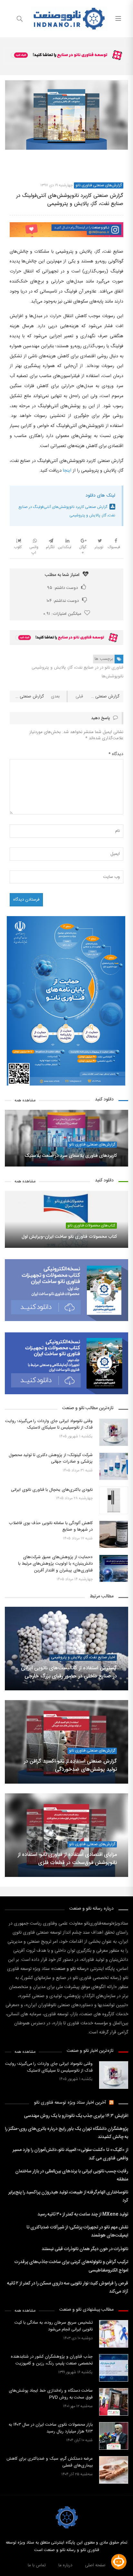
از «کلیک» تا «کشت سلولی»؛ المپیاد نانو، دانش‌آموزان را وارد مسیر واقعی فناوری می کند (70, 2154)
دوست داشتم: (62, 588)
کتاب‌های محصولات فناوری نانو (91, 1226)
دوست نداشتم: (63, 601)
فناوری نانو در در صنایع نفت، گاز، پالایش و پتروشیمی (77, 668)
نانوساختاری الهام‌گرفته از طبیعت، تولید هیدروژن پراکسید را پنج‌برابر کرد (68, 2196)
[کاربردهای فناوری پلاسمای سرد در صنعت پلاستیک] (66, 1138)
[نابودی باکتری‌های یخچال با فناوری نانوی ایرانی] (114, 1500)
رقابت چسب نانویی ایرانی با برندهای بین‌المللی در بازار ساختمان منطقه (72, 2175)
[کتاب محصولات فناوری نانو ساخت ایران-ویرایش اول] (66, 1219)
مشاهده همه (25, 1101)
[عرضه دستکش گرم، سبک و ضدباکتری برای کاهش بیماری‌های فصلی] (114, 2470)
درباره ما (65, 2565)
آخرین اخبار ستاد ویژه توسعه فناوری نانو (70, 2103)
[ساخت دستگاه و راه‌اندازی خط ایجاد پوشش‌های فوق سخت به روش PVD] (114, 2402)
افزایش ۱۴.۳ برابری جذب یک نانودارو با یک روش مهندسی (76, 2116)
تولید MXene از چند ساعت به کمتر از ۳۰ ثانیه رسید (83, 2214)
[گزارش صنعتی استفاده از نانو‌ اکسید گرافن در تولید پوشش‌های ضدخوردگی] (66, 1742)
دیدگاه (116, 754)
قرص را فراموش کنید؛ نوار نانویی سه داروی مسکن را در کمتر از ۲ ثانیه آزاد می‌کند (68, 2288)
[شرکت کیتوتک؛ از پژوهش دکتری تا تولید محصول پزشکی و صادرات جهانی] (114, 1466)
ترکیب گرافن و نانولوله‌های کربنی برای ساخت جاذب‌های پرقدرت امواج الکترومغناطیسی (71, 2266)
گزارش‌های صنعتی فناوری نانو (99, 185)
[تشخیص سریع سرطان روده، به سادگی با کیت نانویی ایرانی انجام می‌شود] (114, 2334)
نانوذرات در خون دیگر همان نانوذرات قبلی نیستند (85, 2249)
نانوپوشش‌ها (113, 676)
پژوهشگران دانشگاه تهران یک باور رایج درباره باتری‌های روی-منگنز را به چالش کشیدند (66, 2133)
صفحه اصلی (95, 2565)
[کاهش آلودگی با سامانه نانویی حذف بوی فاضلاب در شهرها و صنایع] (114, 1534)
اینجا (67, 471)
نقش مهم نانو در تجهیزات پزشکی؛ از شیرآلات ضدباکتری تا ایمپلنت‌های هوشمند (77, 2231)
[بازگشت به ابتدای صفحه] (6, 2570)
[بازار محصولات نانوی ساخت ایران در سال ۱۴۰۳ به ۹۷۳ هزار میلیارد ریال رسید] (114, 2436)
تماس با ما (37, 2565)
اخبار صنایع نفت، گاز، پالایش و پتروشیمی (83, 1657)
